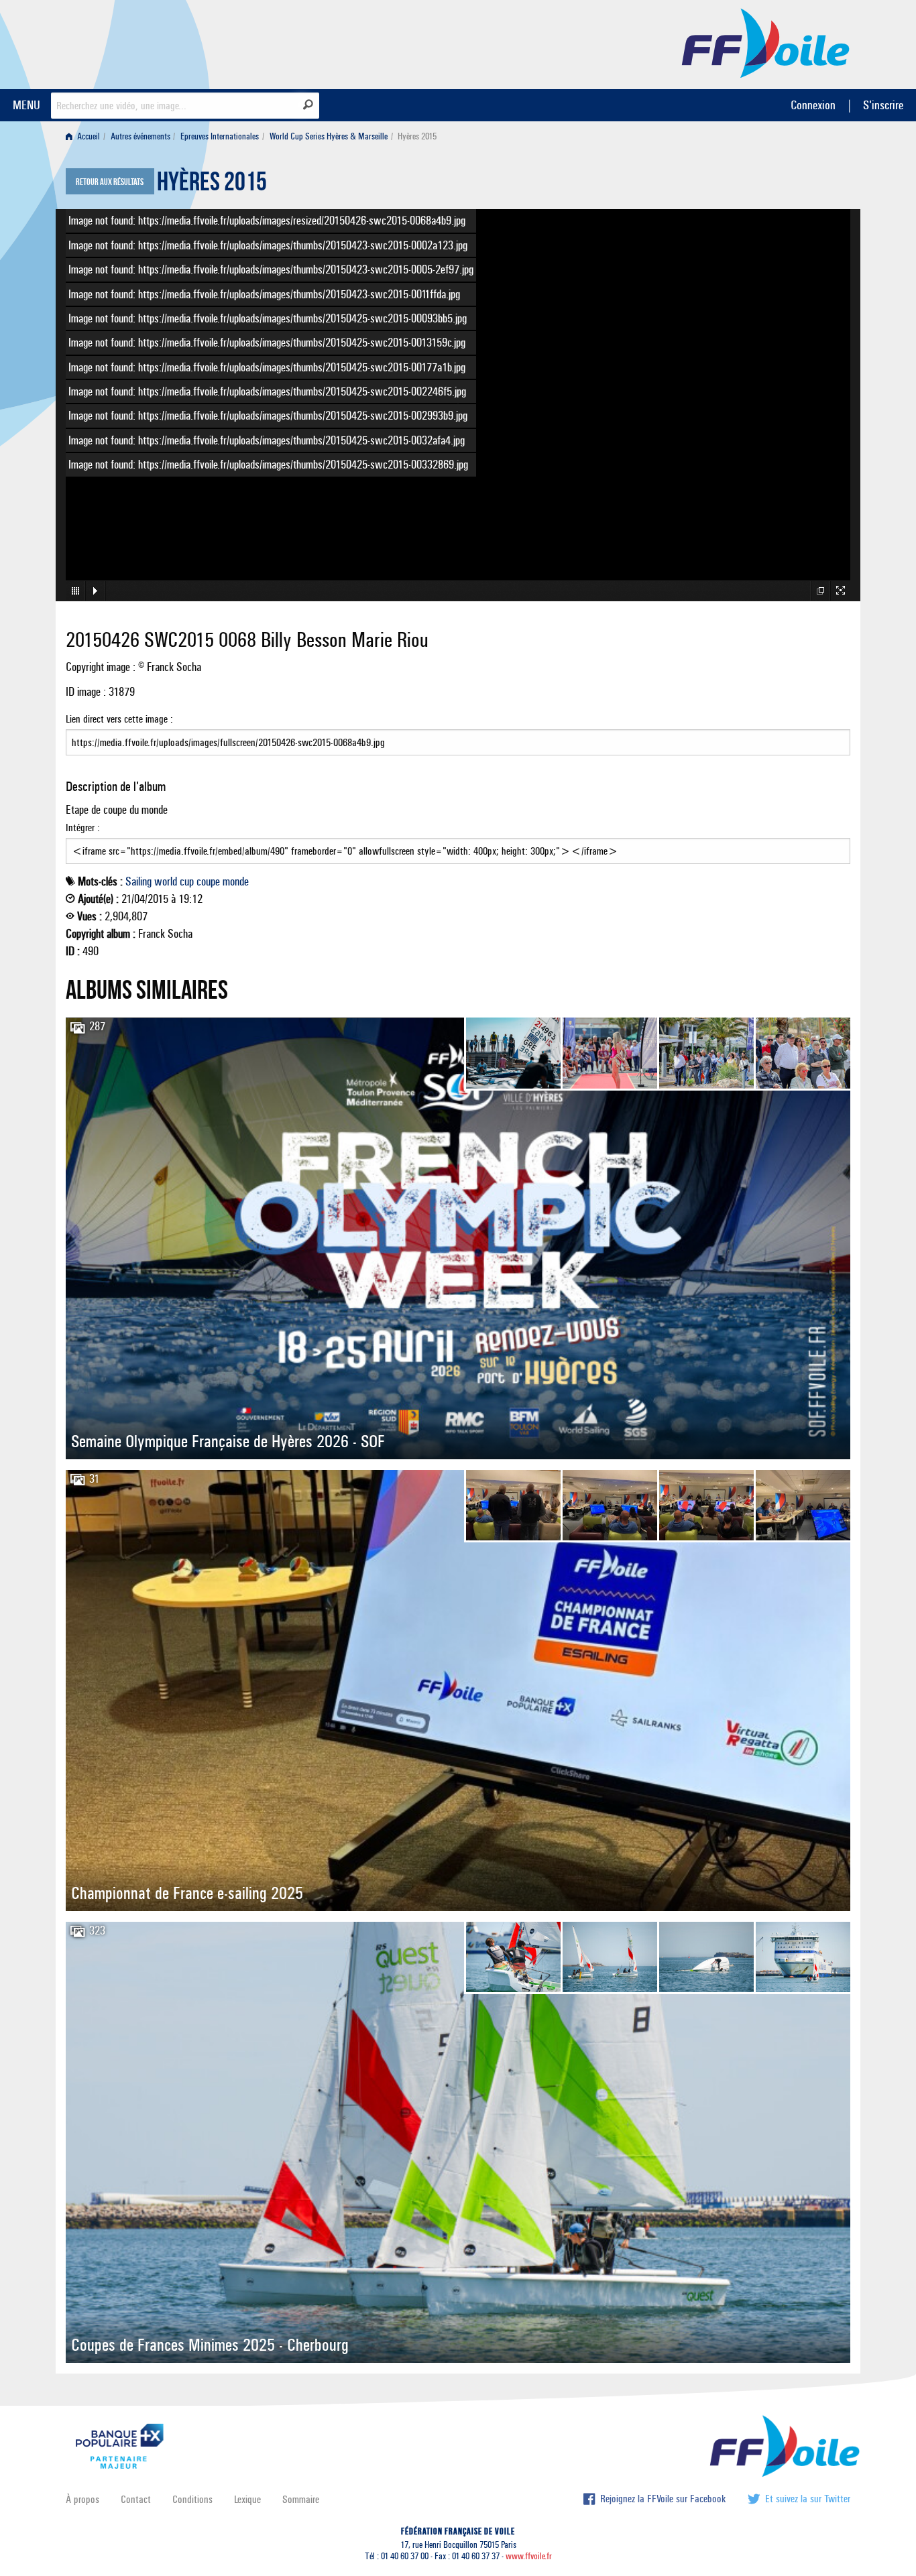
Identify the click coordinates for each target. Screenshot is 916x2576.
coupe (208, 881)
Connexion (813, 105)
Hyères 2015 (212, 185)
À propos (82, 2499)
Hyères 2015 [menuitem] (417, 136)
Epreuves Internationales (220, 136)
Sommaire (301, 2499)
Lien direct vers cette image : (119, 719)
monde (236, 881)
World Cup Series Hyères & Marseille (329, 136)
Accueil (88, 136)
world (166, 881)
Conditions (192, 2499)
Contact (136, 2499)
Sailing (138, 881)
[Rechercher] (308, 105)
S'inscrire (883, 105)
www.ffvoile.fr (529, 2556)
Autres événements (140, 136)
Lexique (247, 2499)
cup (187, 881)
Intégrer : (83, 827)
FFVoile (766, 42)
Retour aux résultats (110, 182)
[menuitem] (85, 136)
